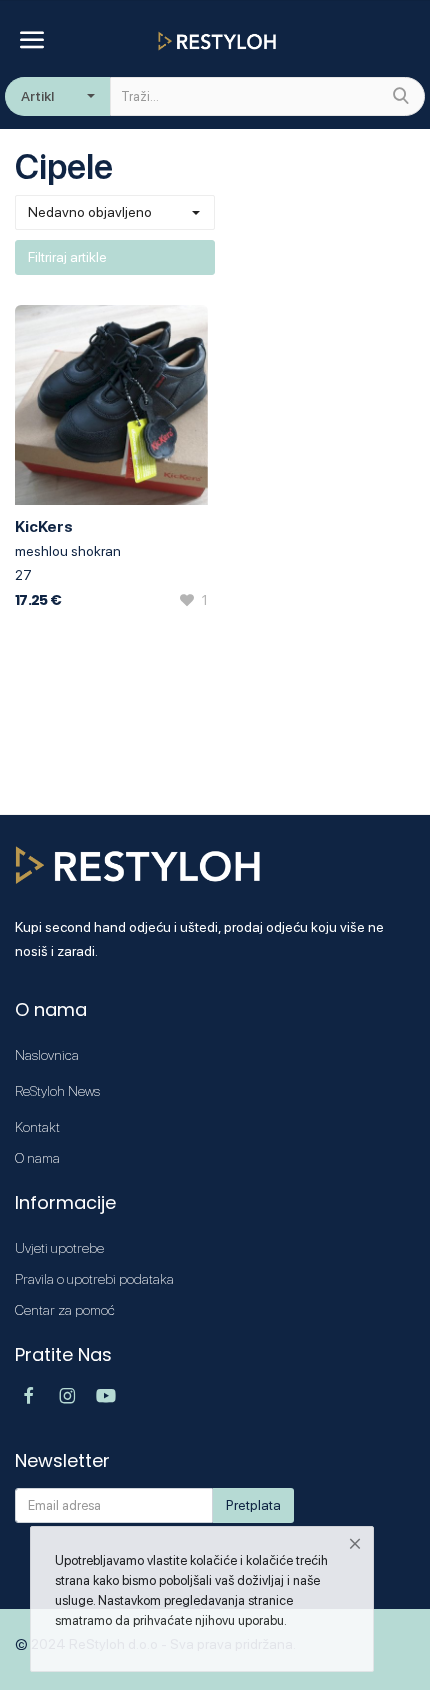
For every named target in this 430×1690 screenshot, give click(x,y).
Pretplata (253, 1505)
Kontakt (37, 1127)
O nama (37, 1158)
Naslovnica (47, 1055)
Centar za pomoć (65, 1310)
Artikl (37, 96)
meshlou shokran (68, 551)
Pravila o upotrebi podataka (94, 1279)
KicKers (44, 526)
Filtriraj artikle (67, 257)
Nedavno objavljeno (90, 212)
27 (23, 575)
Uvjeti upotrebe (59, 1248)
